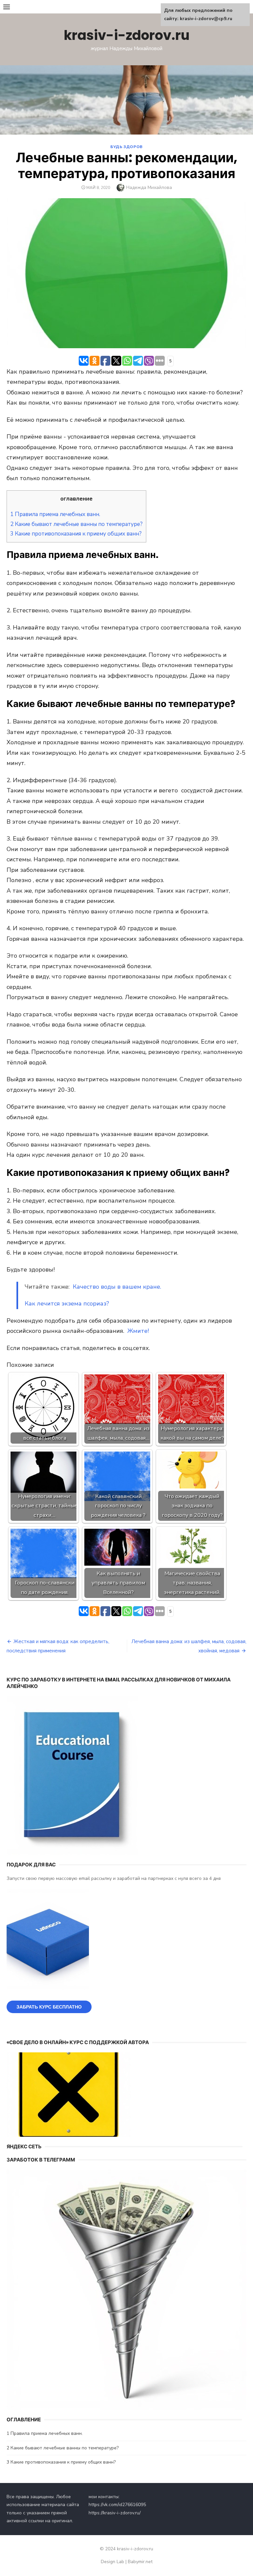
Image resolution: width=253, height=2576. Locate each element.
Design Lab (112, 2562)
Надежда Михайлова (149, 187)
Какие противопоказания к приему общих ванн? (76, 534)
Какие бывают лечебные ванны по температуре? (76, 524)
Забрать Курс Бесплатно (49, 2007)
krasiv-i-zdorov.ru (127, 35)
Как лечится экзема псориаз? (67, 1303)
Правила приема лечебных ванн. (55, 514)
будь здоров (126, 147)
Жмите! (139, 1331)
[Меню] (7, 7)
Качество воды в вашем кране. (117, 1287)
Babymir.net (140, 2562)
